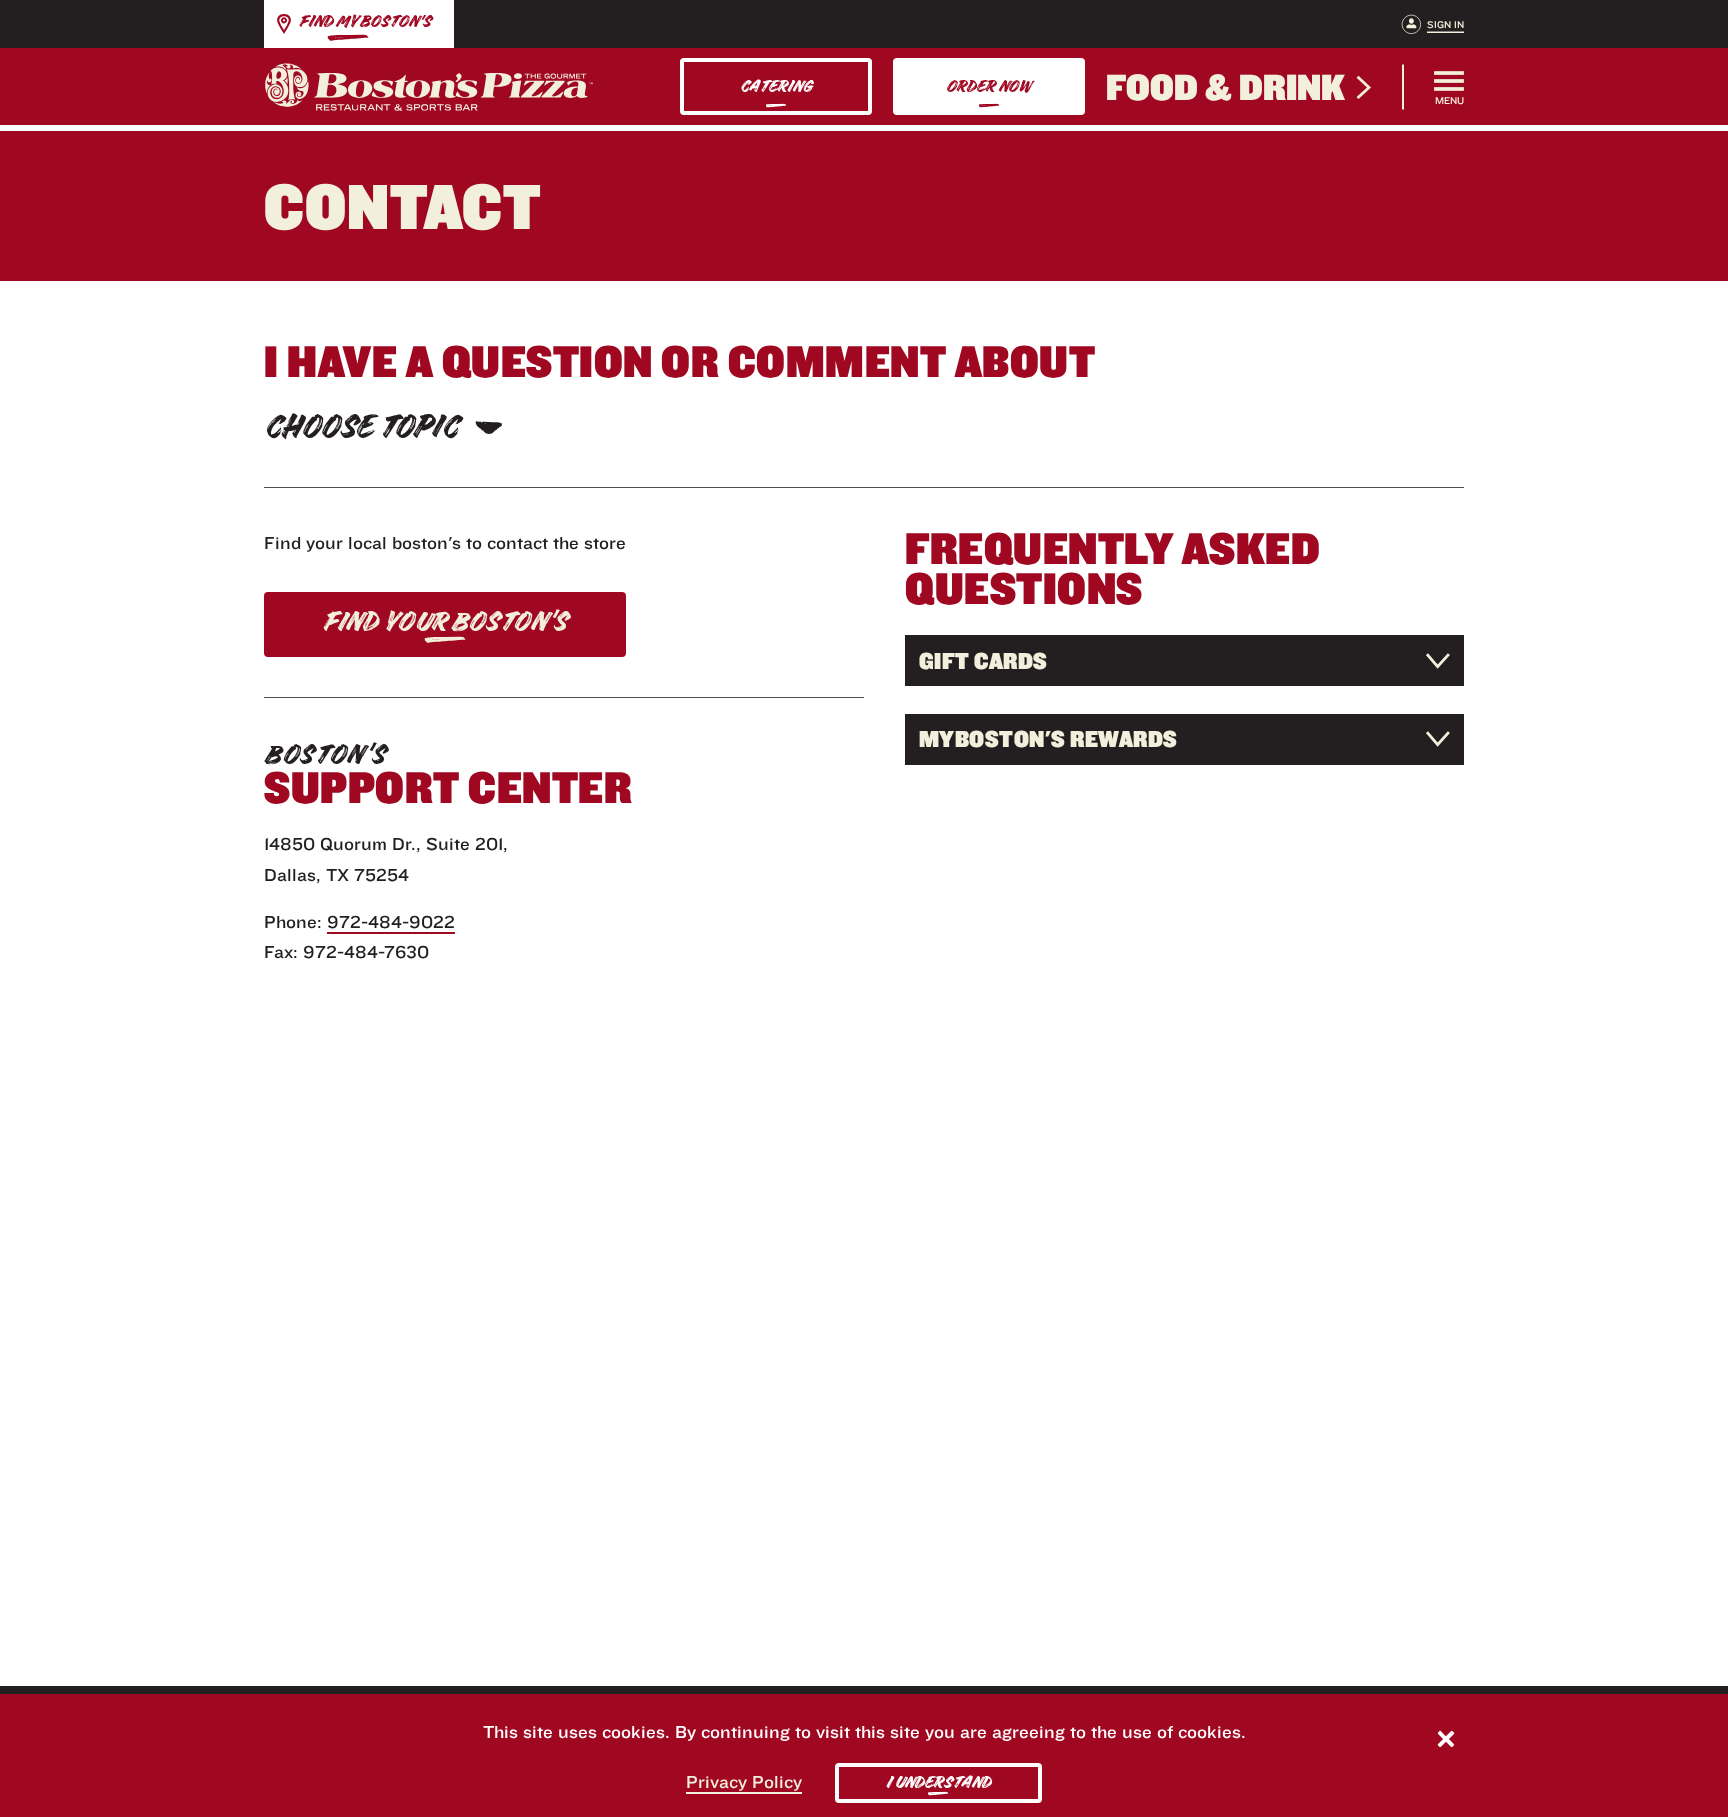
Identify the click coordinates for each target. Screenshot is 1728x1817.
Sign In (1445, 24)
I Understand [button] (938, 1783)
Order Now (988, 87)
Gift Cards (983, 660)
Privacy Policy (744, 1781)
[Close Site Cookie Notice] (1446, 1741)
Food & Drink (1225, 87)
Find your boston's (445, 622)
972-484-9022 (391, 921)
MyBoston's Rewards (1048, 738)
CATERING (776, 87)
